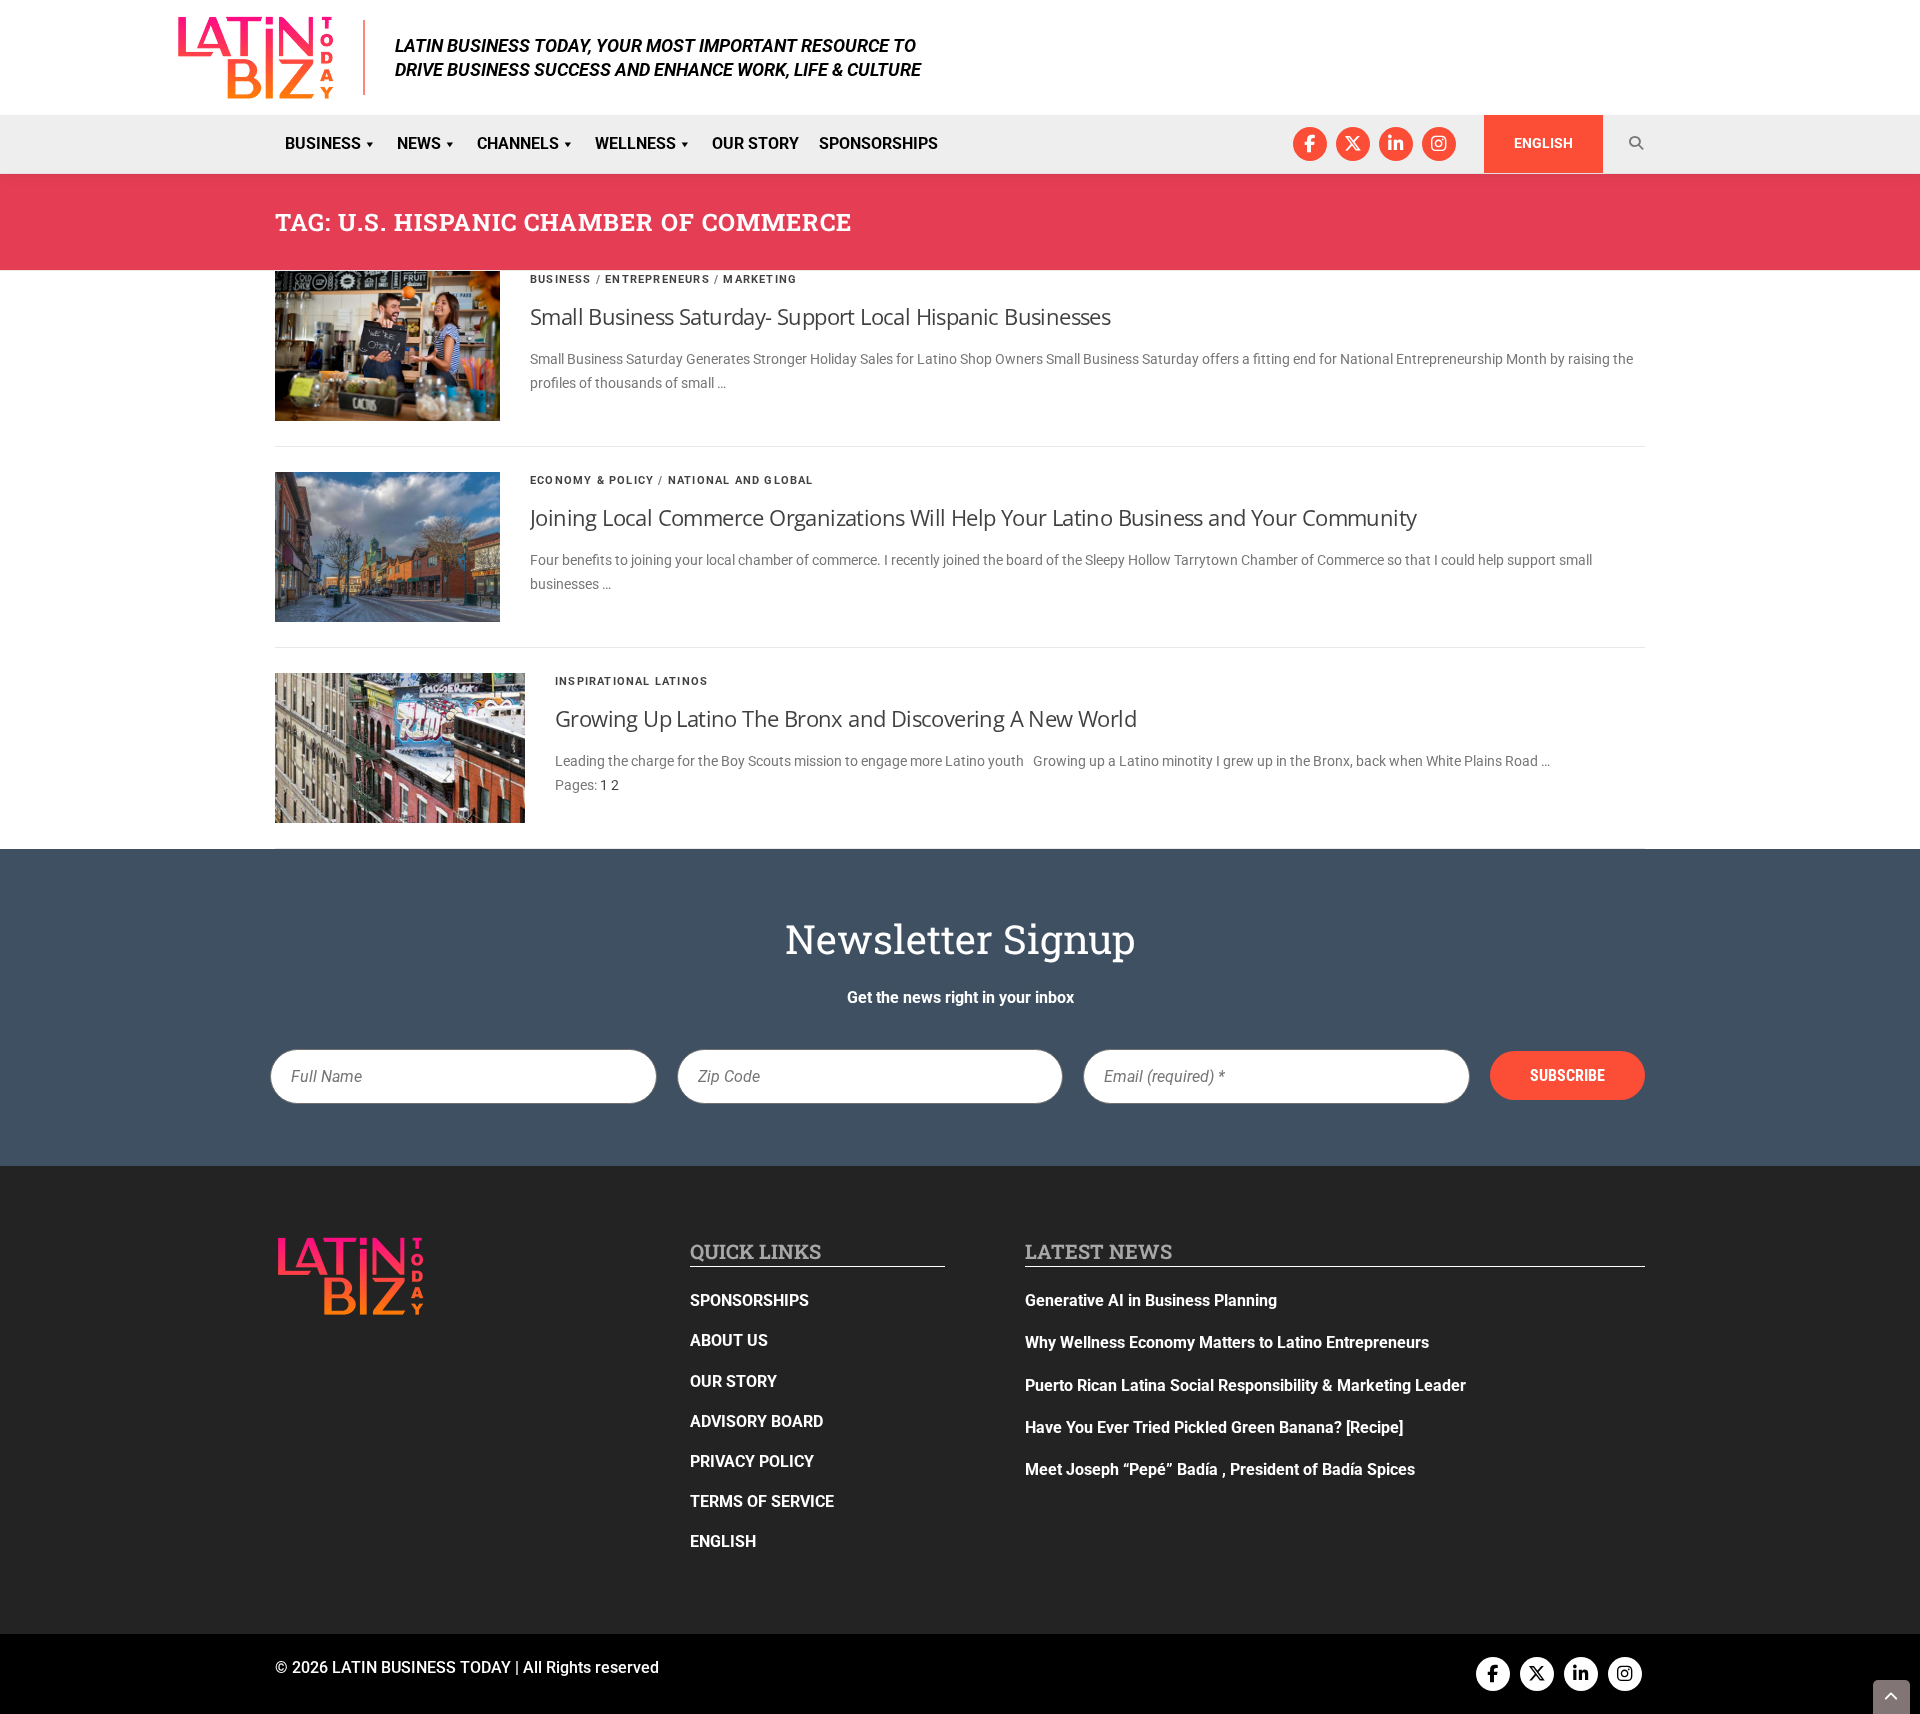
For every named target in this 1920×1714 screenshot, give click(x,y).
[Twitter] (1353, 144)
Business (323, 143)
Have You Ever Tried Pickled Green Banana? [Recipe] (1214, 1427)
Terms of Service (762, 1501)
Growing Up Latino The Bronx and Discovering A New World (845, 718)
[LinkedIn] (1396, 144)
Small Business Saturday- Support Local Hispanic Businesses (820, 316)
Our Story (755, 143)
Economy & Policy (592, 480)
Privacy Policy (752, 1461)
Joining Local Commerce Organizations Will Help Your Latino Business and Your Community (973, 517)
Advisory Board (756, 1421)
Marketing (760, 279)
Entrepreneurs (657, 279)
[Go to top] (1892, 1697)
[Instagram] (1439, 144)
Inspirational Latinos (631, 681)
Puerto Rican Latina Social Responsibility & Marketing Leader (1245, 1385)
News (419, 143)
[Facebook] (1310, 144)
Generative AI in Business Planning (1151, 1300)
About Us (729, 1340)
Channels (518, 143)
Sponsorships (878, 143)
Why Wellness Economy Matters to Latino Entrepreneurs (1227, 1342)
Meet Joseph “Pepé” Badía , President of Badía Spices (1220, 1469)
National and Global (741, 480)
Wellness (635, 143)
